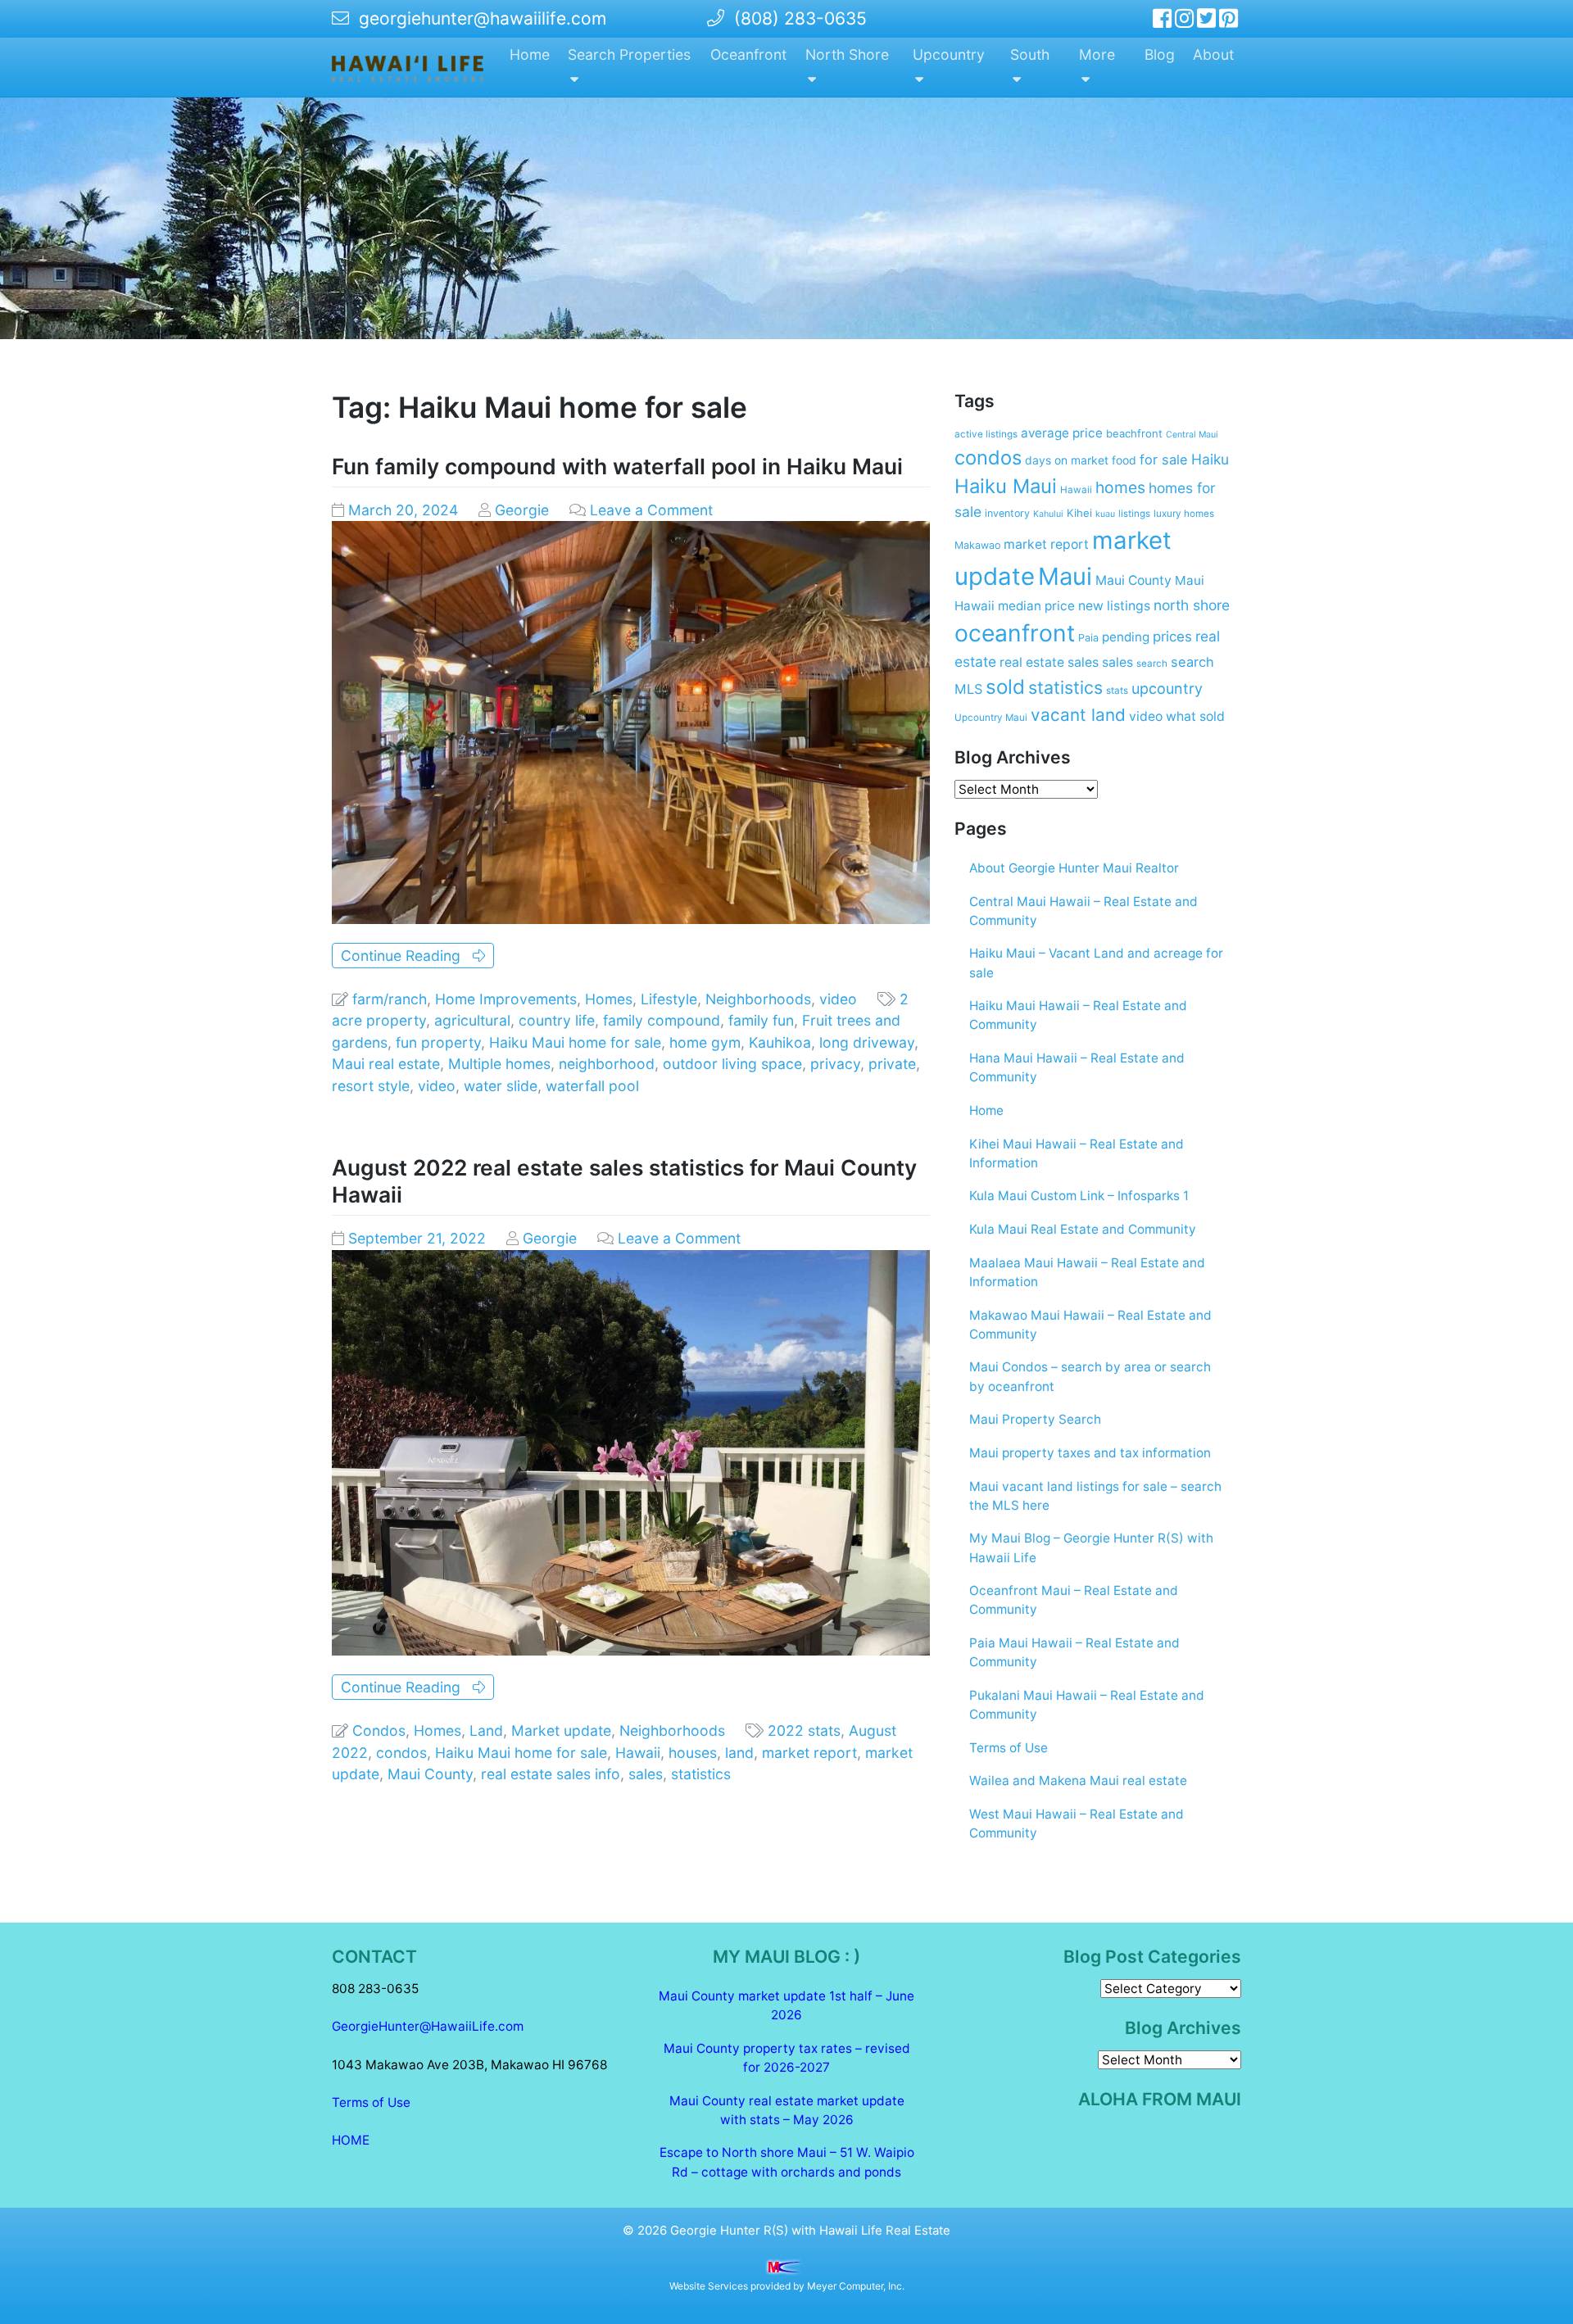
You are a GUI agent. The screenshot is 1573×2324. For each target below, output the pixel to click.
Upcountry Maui (991, 718)
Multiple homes (499, 1064)
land (739, 1753)
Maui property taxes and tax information (1090, 1453)
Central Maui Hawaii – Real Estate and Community (1083, 911)
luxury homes (1184, 514)
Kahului (1048, 514)
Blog (1160, 54)
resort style (371, 1086)
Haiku (1210, 459)
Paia (1088, 638)
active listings (986, 434)
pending (1126, 637)
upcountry (1167, 689)
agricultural (472, 1020)
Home (530, 54)
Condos (379, 1731)
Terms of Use (1009, 1748)
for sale (1164, 460)
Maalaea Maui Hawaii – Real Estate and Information (1087, 1272)
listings (1134, 514)
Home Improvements (506, 999)
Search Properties (629, 54)
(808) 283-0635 (796, 18)
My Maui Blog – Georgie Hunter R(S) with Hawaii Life (1091, 1547)
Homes (609, 999)
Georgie (522, 510)
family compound (662, 1020)
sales (646, 1774)
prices (1172, 636)
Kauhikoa (780, 1042)
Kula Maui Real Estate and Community (1083, 1229)
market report (809, 1753)
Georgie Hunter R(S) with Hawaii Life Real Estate (810, 2231)
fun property (438, 1042)
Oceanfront (748, 54)
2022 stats (804, 1731)
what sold (1195, 716)
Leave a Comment (651, 510)
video (838, 999)
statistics (701, 1774)
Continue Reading (407, 956)
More (1097, 54)
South (1030, 54)
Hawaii (638, 1753)
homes (1120, 487)
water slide (501, 1086)
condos (401, 1753)
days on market (1067, 460)
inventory (1007, 513)
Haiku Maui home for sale (575, 1042)
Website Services (709, 2286)
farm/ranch (390, 999)
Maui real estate (386, 1064)
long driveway (867, 1042)
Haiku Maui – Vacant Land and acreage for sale (1096, 963)
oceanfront (1015, 633)
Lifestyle (669, 999)
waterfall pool (592, 1086)
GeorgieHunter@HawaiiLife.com (428, 2026)
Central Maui (1192, 435)
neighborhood (607, 1064)
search (1152, 664)
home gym (705, 1042)
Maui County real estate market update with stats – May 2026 (787, 2110)
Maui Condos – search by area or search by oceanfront (1090, 1376)
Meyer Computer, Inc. (856, 2286)
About (1213, 54)
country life (557, 1020)
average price (1062, 433)
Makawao (977, 545)
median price (1036, 606)
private (892, 1064)
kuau (1105, 514)
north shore (1192, 605)
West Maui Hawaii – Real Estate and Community (1077, 1823)
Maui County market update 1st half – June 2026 (786, 2005)
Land (486, 1731)
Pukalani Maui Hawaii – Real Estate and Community (1087, 1705)
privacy (835, 1064)
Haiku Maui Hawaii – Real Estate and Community (1078, 1015)
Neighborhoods (758, 999)
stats (1117, 691)
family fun (761, 1020)
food (1124, 460)
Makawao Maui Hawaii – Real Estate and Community (1090, 1325)
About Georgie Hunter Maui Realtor (1074, 868)
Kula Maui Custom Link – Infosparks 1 (1079, 1196)
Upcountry (949, 54)
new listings (1114, 606)
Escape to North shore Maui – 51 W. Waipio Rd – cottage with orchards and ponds (787, 2162)
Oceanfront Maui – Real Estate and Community (1074, 1600)
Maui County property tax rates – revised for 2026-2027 (787, 2058)
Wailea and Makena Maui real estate (1078, 1780)
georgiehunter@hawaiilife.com (483, 18)
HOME (351, 2140)
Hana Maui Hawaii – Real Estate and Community (1077, 1067)
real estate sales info (551, 1774)
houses (693, 1753)
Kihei (1079, 513)
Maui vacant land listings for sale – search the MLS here (1095, 1496)
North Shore (847, 54)
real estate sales (1049, 662)
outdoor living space (732, 1064)
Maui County (430, 1774)
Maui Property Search (1035, 1419)
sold (1005, 687)
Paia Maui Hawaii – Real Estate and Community (1074, 1652)
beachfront (1134, 433)
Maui (1065, 576)
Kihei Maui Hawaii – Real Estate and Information (1077, 1153)
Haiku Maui (1006, 486)
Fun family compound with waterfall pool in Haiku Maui (617, 466)
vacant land (1078, 715)
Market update (561, 1731)
